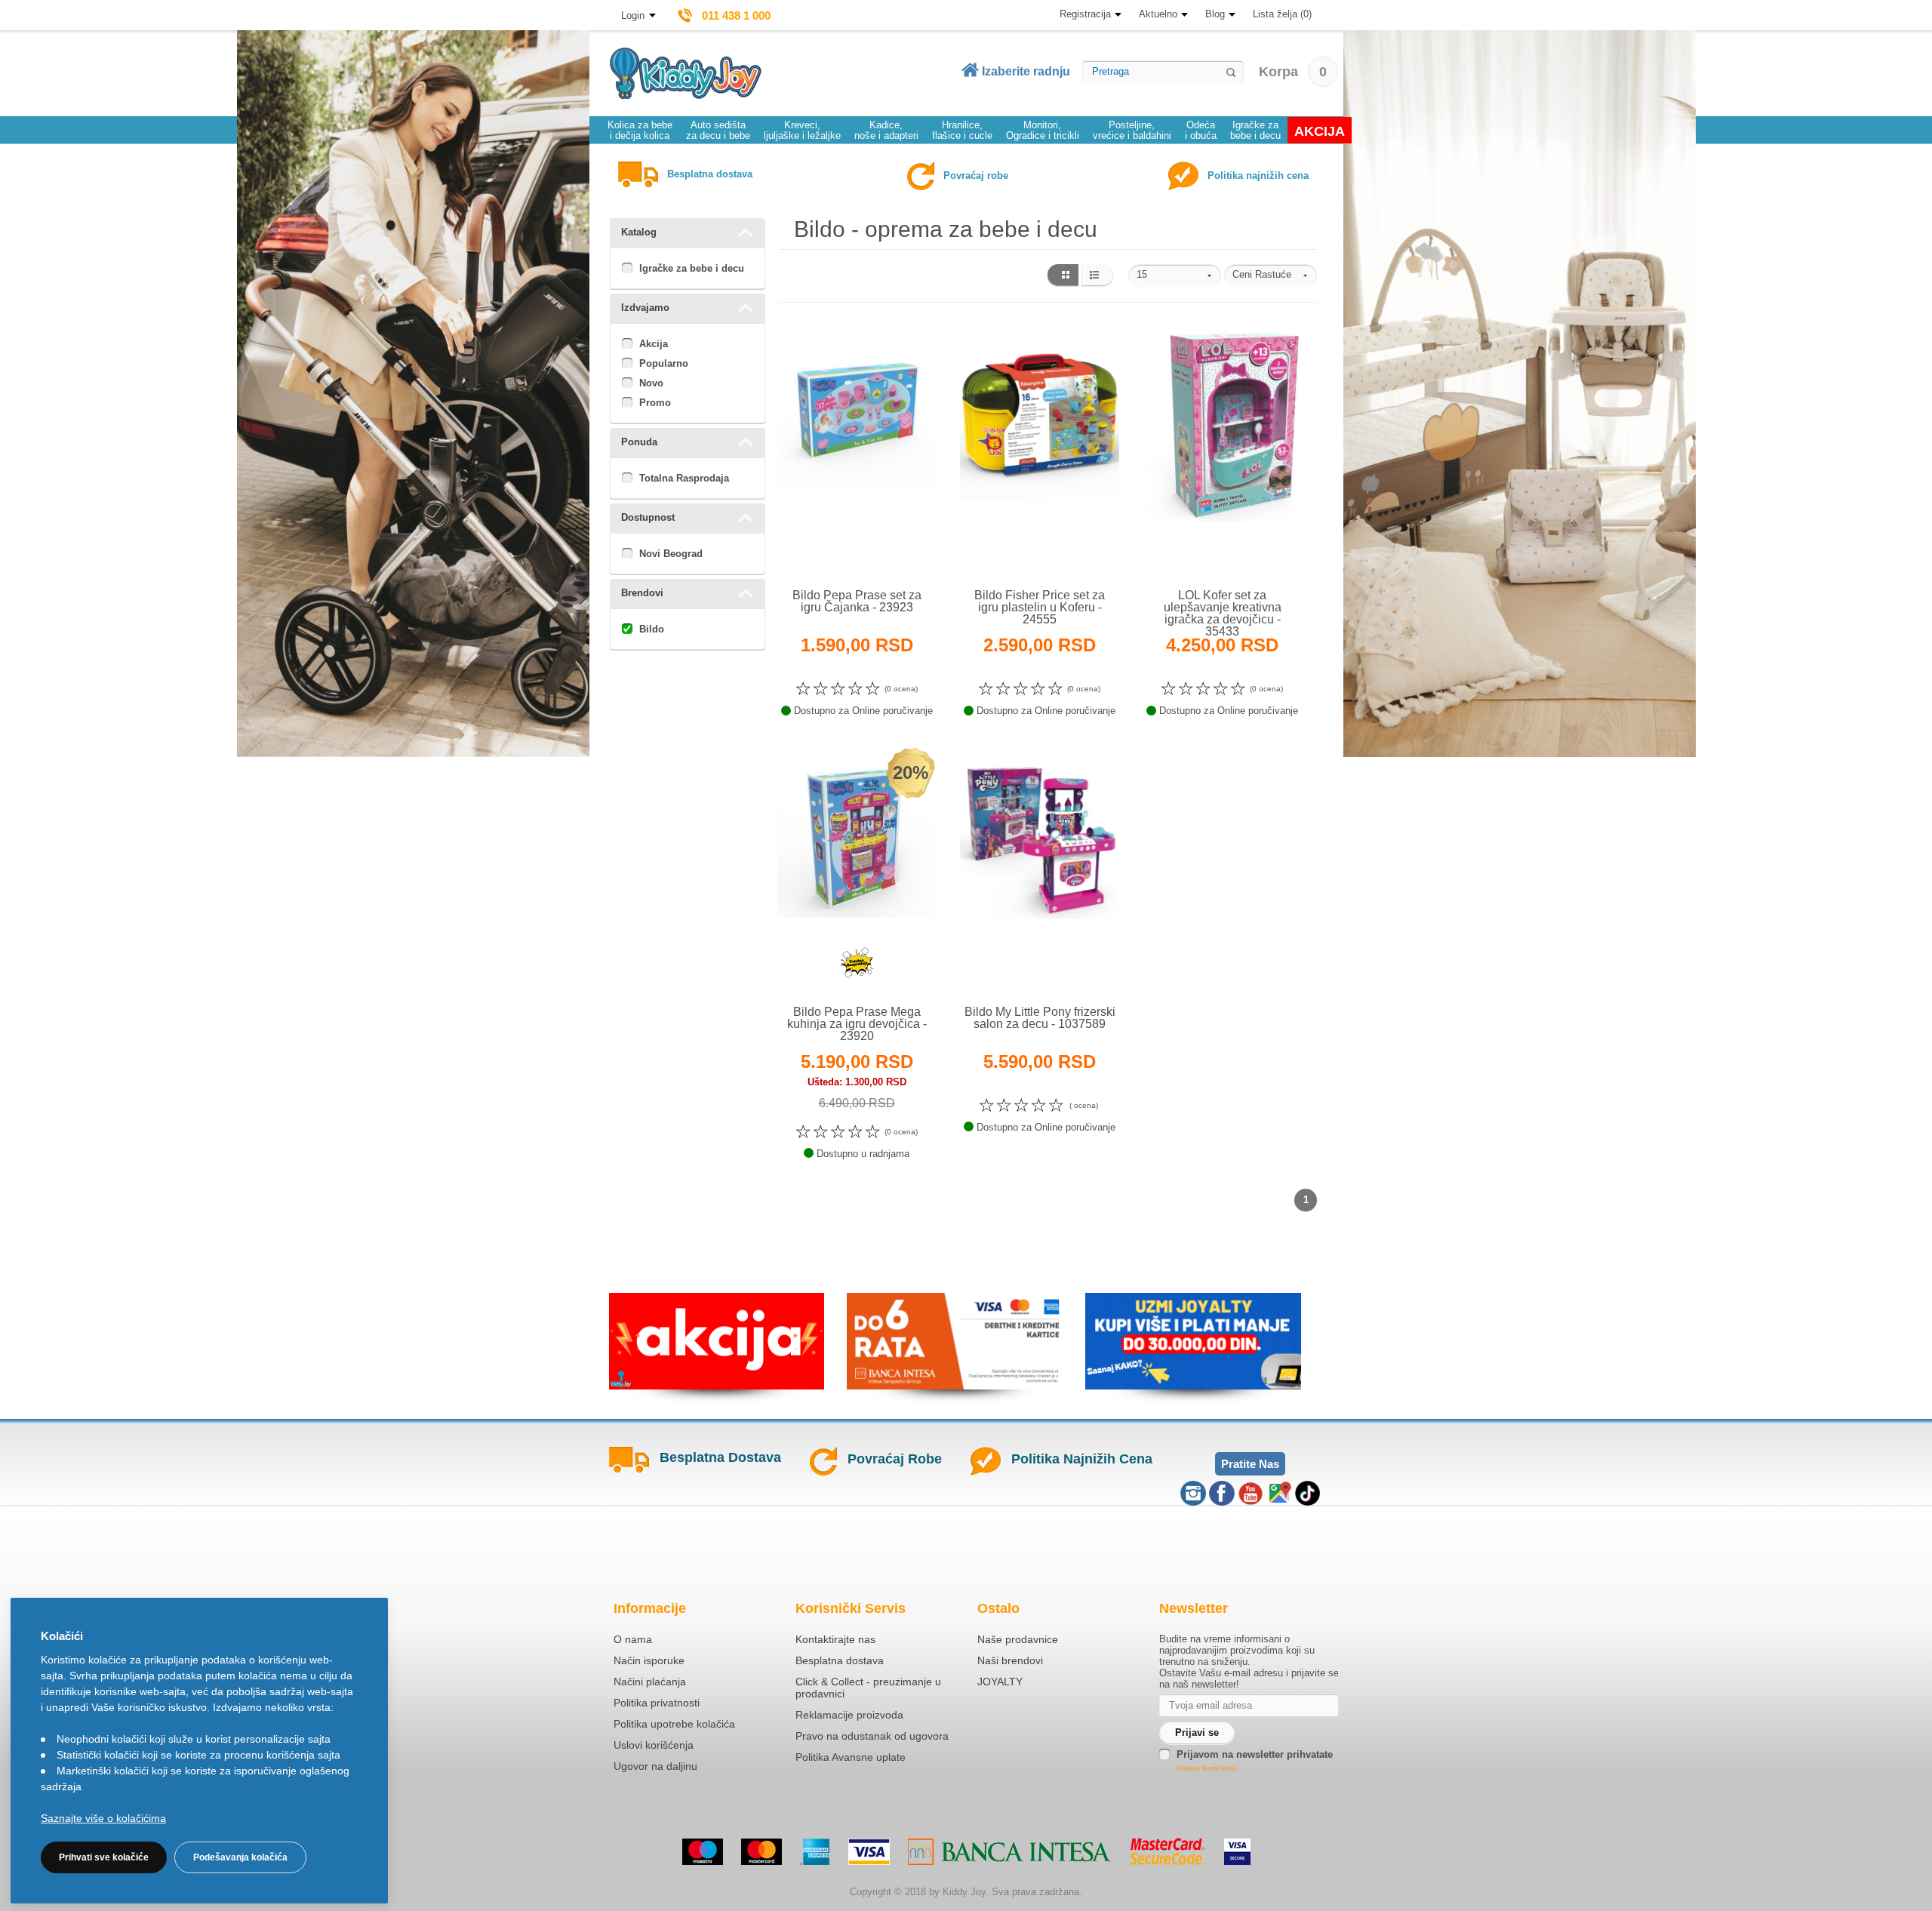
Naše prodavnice (1018, 1639)
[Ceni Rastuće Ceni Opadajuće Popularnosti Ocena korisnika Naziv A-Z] (1271, 275)
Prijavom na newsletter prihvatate (1255, 1754)
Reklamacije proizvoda (849, 1715)
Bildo (652, 629)
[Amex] (815, 1852)
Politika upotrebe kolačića (674, 1724)
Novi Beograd (671, 554)
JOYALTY (1000, 1682)
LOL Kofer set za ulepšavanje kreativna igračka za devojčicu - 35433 (1223, 613)
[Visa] (869, 1852)
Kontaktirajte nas (835, 1639)
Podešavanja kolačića (240, 1857)
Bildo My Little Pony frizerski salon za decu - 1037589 (1040, 1018)
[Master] (761, 1852)
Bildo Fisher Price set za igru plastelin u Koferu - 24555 (1040, 607)
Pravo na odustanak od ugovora (872, 1736)
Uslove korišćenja (1207, 1768)
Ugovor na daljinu (655, 1766)
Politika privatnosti (657, 1703)
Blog (1215, 14)
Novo (651, 383)
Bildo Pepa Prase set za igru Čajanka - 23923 (857, 601)
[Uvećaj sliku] (824, 553)
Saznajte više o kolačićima (103, 1818)
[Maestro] (703, 1852)
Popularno (664, 363)
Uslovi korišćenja (654, 1745)
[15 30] (1175, 275)
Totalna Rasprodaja (684, 478)
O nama (633, 1639)
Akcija (654, 344)
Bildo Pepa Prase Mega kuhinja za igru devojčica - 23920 (857, 1024)
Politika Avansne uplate (851, 1757)
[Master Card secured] (1168, 1851)
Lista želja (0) (1282, 14)
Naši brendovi (1010, 1660)
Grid (1062, 275)
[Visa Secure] (1237, 1852)
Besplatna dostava (840, 1660)
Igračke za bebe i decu (692, 268)
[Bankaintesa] (1010, 1852)
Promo (655, 403)
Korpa (1293, 72)
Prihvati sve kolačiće (104, 1857)
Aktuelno (1158, 14)
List (1098, 275)
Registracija (1085, 14)
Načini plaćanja (650, 1682)
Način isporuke (649, 1660)
